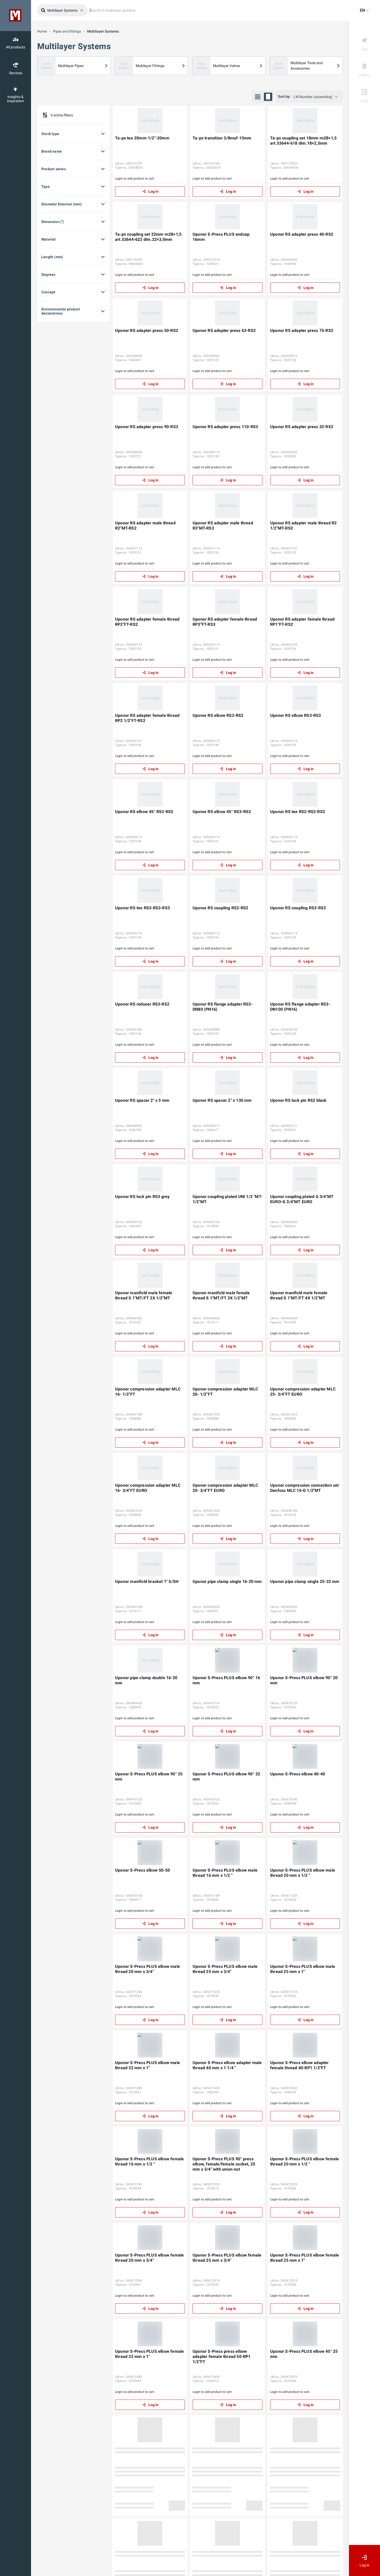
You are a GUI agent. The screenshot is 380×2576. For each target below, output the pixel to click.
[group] (263, 97)
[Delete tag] (82, 10)
